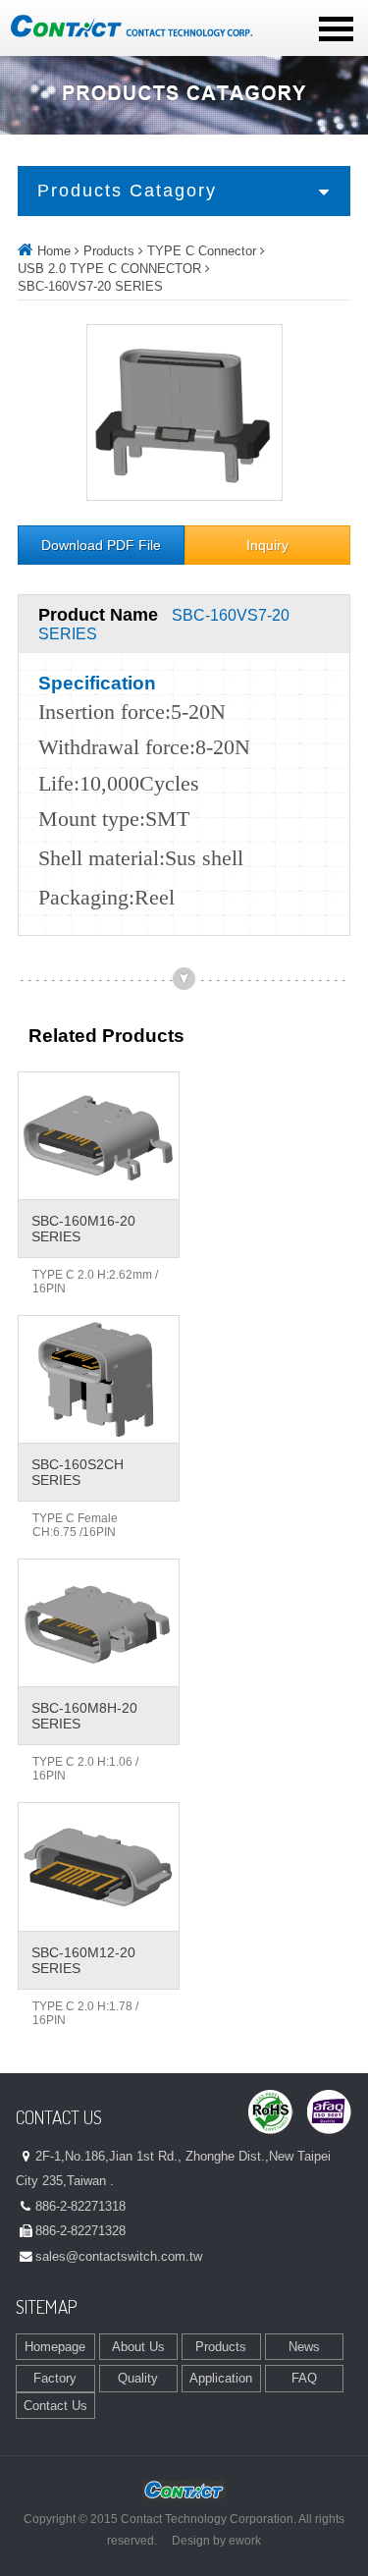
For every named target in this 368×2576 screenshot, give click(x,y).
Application (221, 2378)
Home (54, 251)
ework (245, 2541)
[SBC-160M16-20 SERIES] (99, 1136)
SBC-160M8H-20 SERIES (84, 1716)
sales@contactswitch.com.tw (119, 2256)
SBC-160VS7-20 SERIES (90, 286)
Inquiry (267, 546)
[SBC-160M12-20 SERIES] (99, 1866)
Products (109, 251)
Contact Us (55, 2406)
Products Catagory (127, 191)
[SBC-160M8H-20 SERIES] (99, 1623)
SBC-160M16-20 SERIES (83, 1229)
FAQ (304, 2378)
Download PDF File (101, 546)
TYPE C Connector (202, 251)
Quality (138, 2378)
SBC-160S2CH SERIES (78, 1472)
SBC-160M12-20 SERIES (83, 1960)
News (304, 2347)
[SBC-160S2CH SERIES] (99, 1379)
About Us (138, 2347)
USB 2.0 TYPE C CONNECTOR (109, 269)
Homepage (55, 2347)
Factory (55, 2378)
